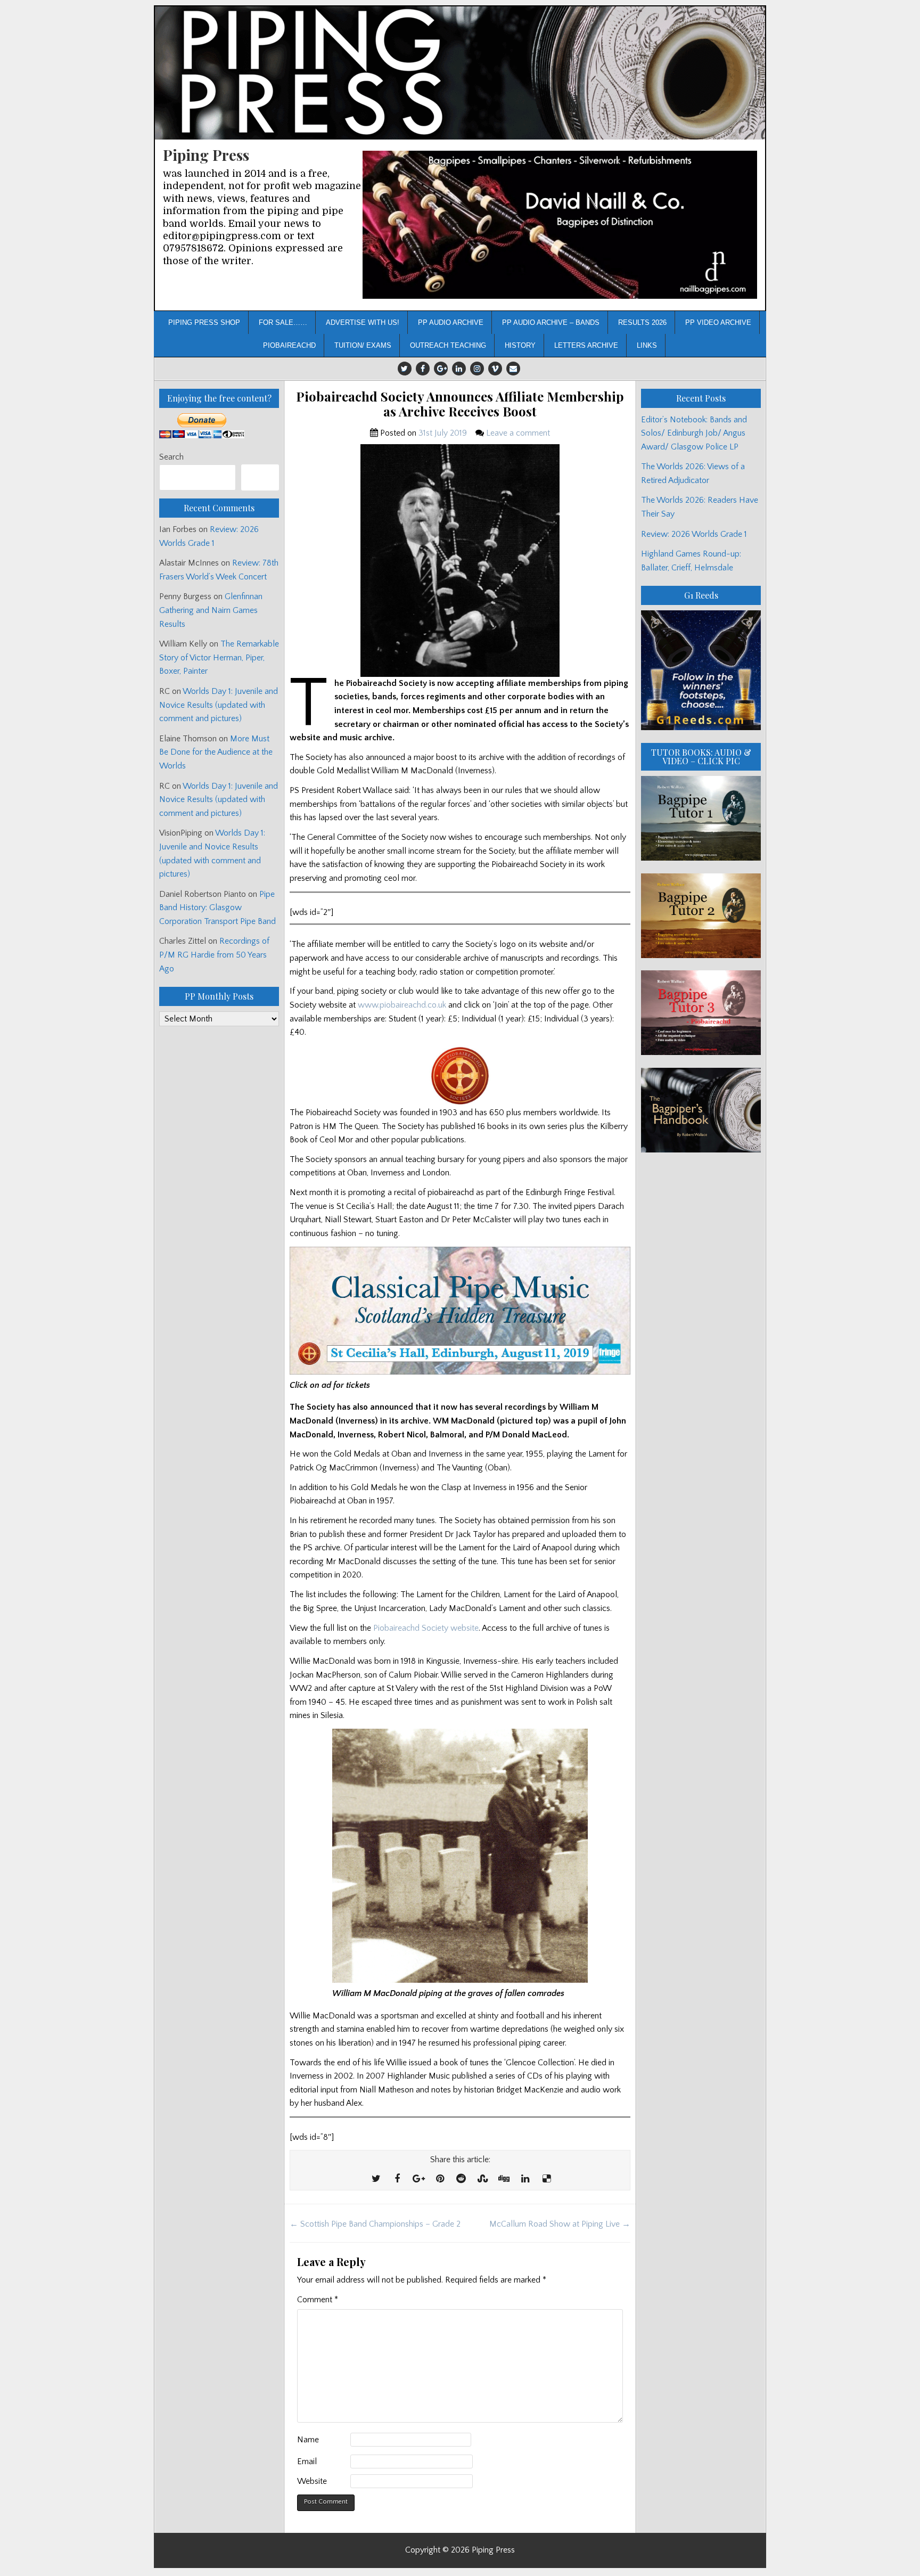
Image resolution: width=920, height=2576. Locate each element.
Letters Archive (586, 345)
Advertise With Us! (363, 322)
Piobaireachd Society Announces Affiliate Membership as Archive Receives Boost (460, 404)
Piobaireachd (289, 345)
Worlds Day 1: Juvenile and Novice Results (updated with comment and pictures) (219, 705)
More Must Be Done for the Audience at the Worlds (216, 752)
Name (308, 2440)
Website (312, 2481)
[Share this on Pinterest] (440, 2179)
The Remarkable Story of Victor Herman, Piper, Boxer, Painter (219, 657)
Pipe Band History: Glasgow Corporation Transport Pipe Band (219, 908)
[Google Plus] (441, 369)
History (520, 345)
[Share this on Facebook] (397, 2179)
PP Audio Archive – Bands (551, 322)
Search (171, 457)
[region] (560, 225)
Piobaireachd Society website (426, 1628)
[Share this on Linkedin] (525, 2179)
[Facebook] (423, 369)
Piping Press (206, 155)
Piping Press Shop (204, 322)
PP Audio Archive (451, 322)
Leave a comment (518, 433)
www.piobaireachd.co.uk (402, 1005)
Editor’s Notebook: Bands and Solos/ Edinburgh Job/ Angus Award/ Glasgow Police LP (694, 433)
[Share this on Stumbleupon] (482, 2179)
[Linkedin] (459, 369)
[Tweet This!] (376, 2179)
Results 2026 (642, 322)
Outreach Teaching (448, 345)
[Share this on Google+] (418, 2179)
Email (307, 2461)
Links (647, 345)
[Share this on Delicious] (546, 2179)
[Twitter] (405, 369)
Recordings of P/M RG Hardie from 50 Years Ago (214, 955)
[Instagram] (477, 369)
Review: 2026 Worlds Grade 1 (694, 534)
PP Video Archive (718, 322)
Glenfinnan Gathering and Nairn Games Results (211, 610)
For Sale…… (283, 322)
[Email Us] (513, 369)
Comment (318, 2300)
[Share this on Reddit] (461, 2179)
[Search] (260, 477)
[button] (560, 225)
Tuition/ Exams (363, 345)
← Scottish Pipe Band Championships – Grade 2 (375, 2224)
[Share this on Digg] (504, 2179)
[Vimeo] (495, 369)
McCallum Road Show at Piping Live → (560, 2224)
